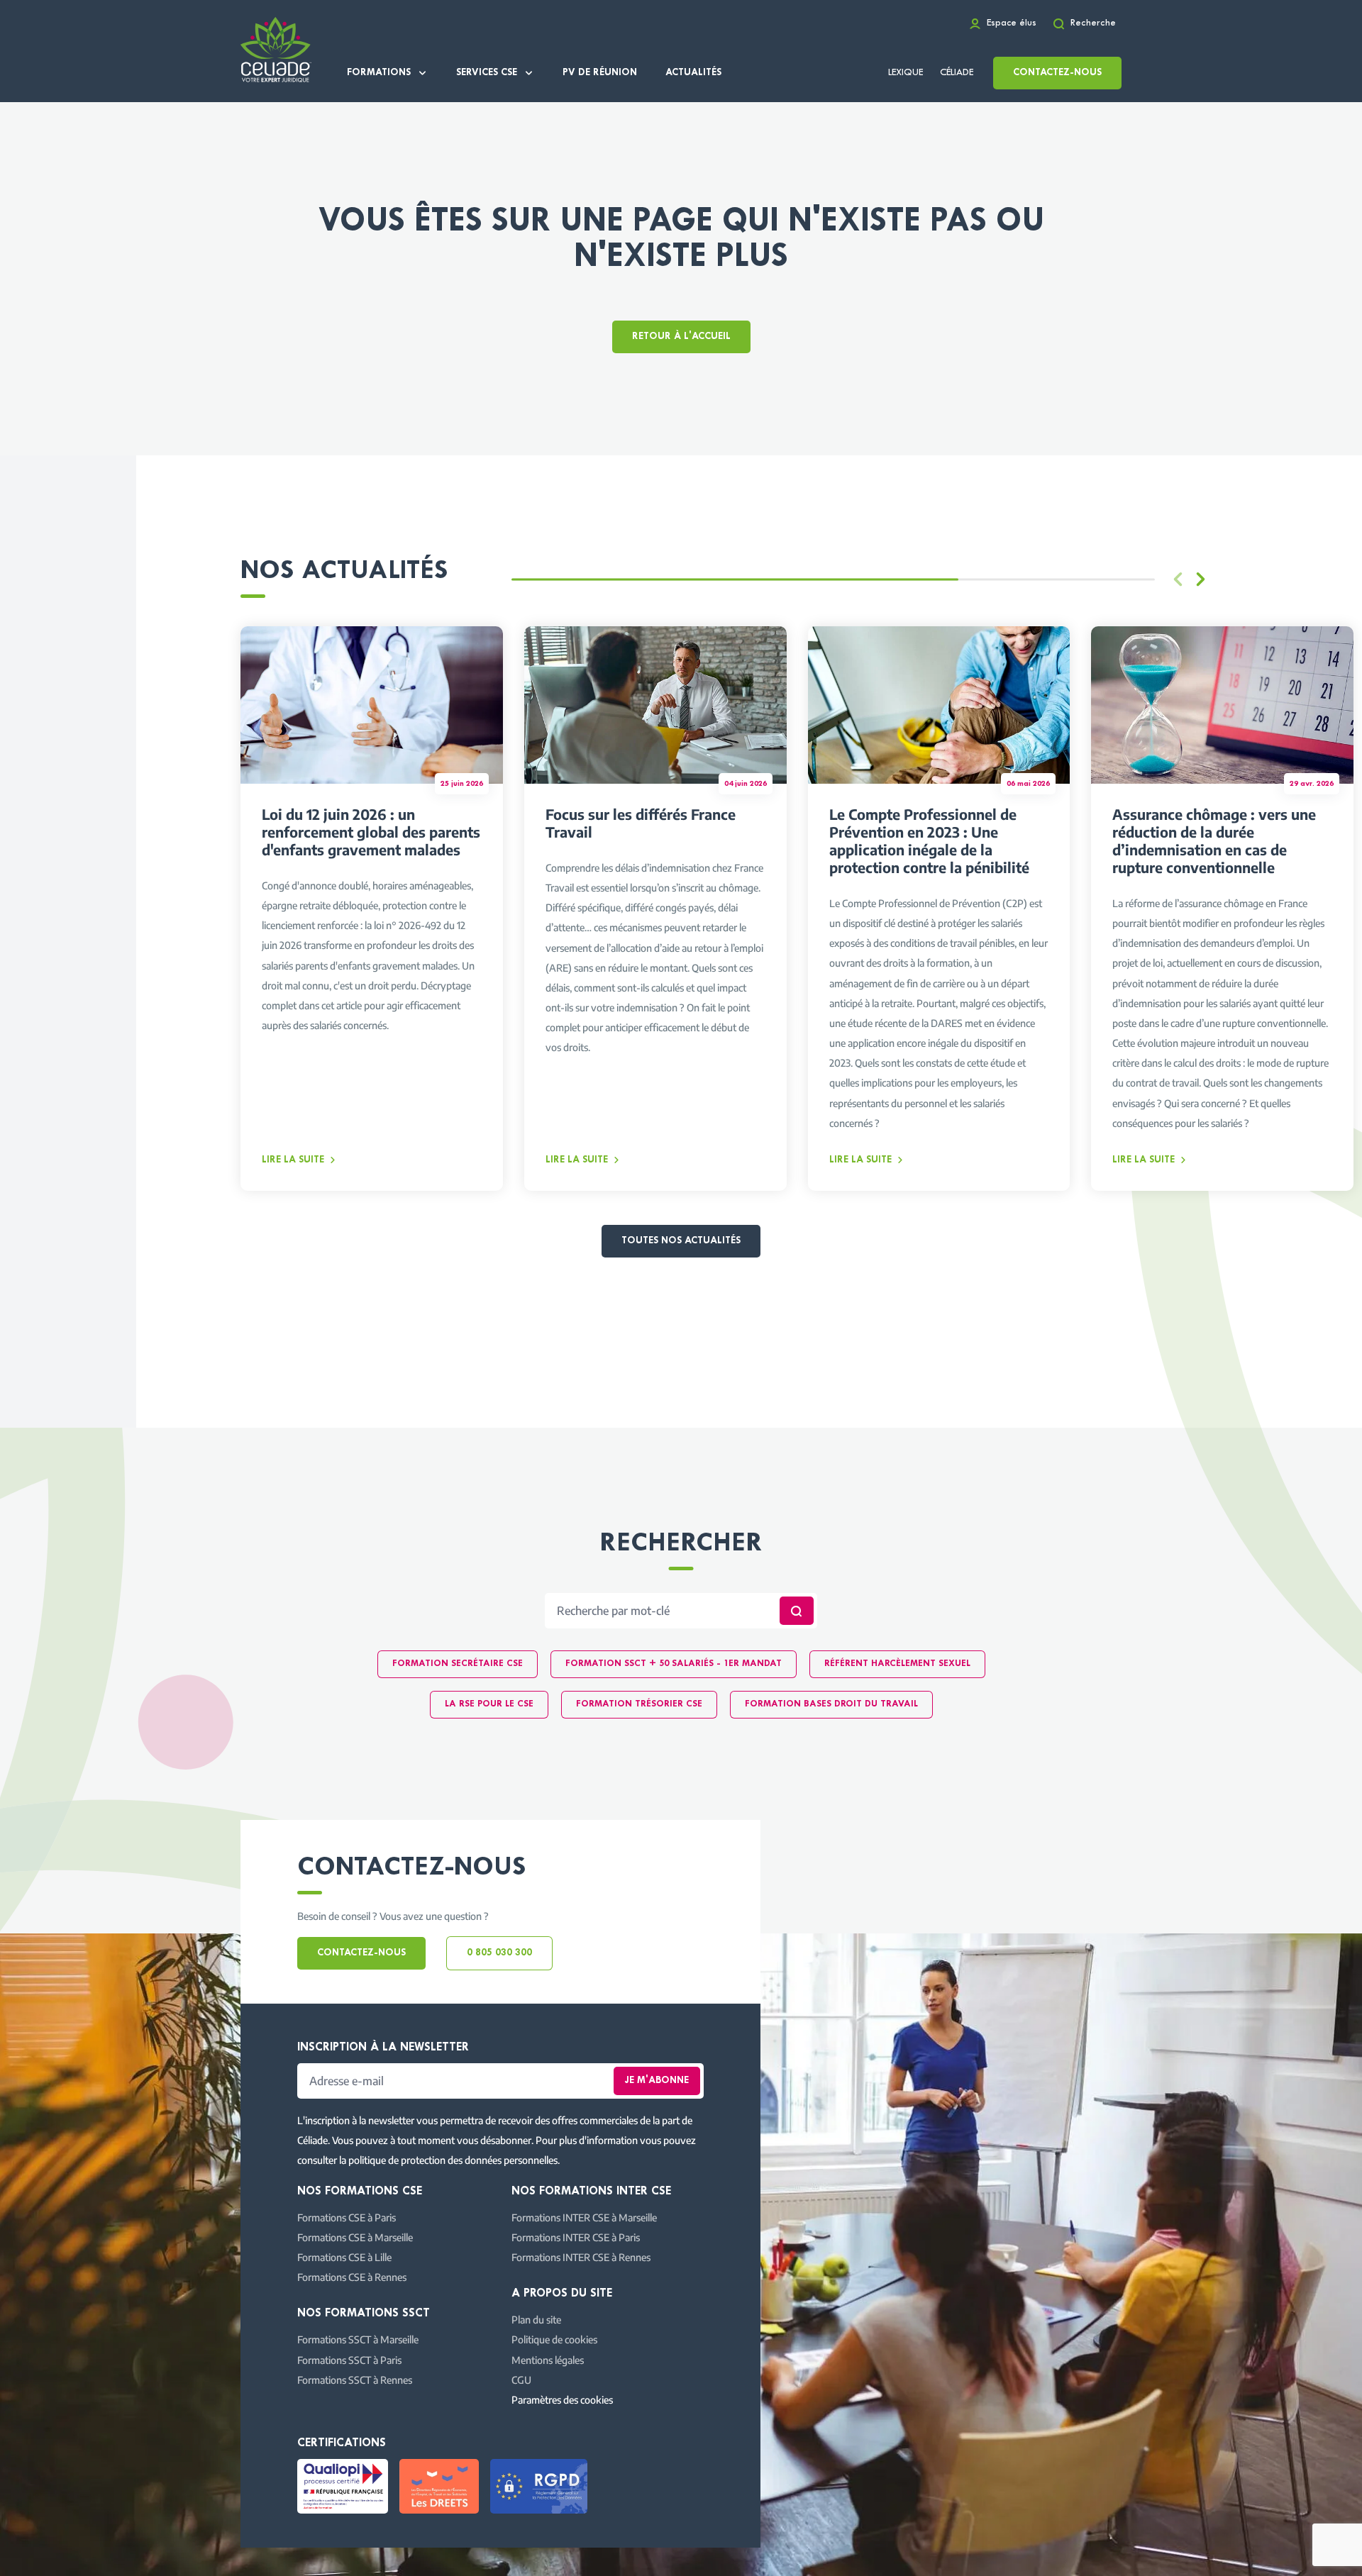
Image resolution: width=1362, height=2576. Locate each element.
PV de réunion (600, 73)
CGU (521, 2380)
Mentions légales (548, 2360)
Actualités (693, 73)
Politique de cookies (554, 2339)
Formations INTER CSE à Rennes (581, 2257)
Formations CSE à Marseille (355, 2237)
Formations (379, 73)
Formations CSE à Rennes (352, 2277)
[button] (1200, 579)
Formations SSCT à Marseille (358, 2339)
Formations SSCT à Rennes (355, 2380)
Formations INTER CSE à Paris (576, 2237)
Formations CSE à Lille (344, 2257)
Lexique (906, 73)
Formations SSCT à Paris (349, 2360)
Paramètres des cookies (562, 2399)
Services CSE (487, 73)
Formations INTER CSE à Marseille (584, 2217)
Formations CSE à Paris (347, 2217)
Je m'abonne (657, 2081)
